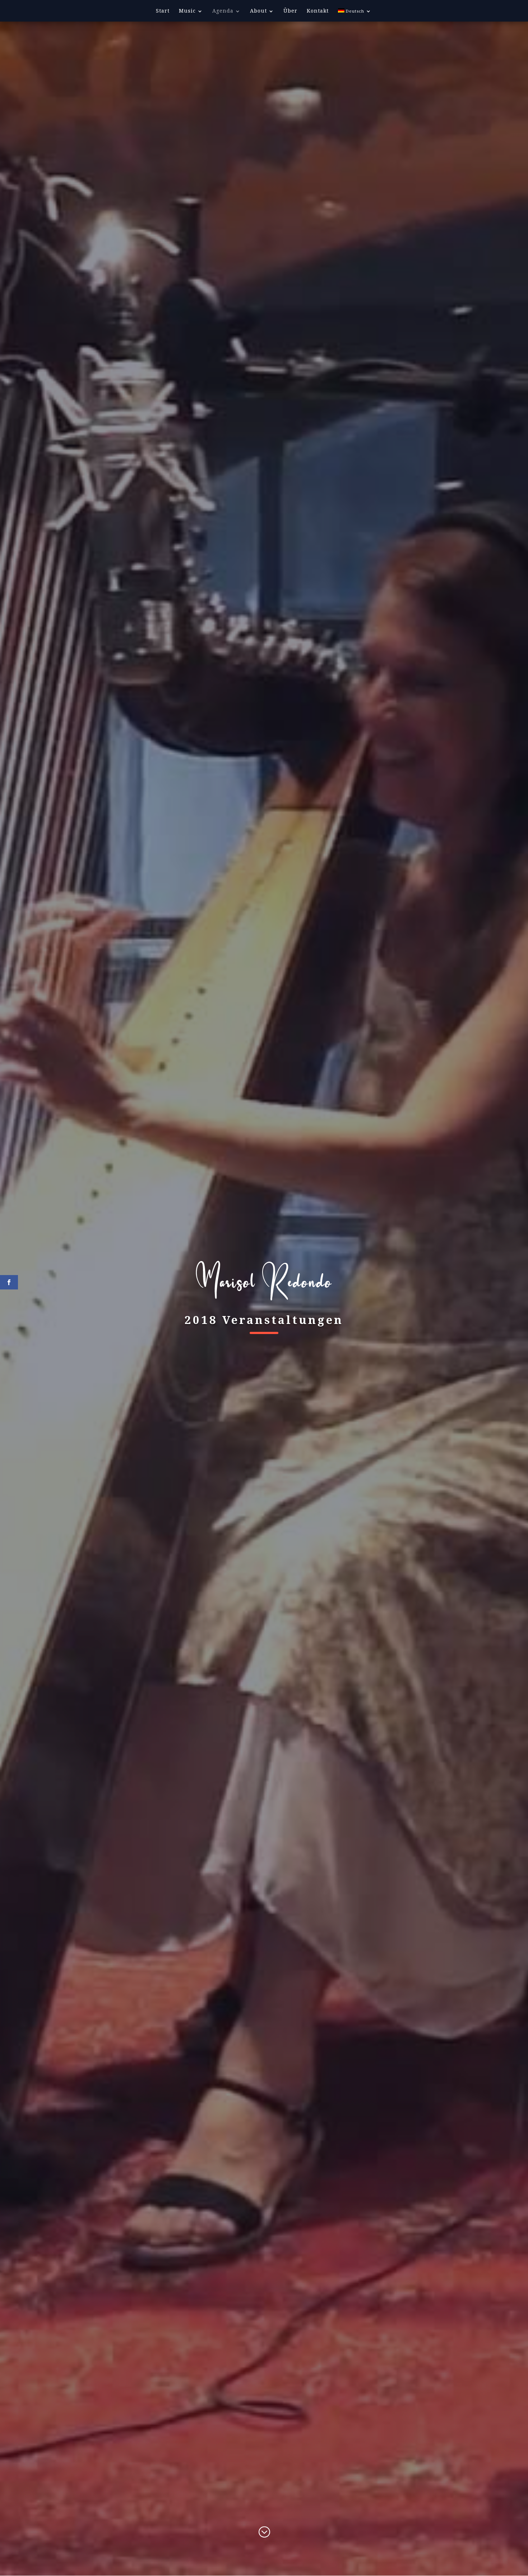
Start (163, 11)
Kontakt (318, 11)
